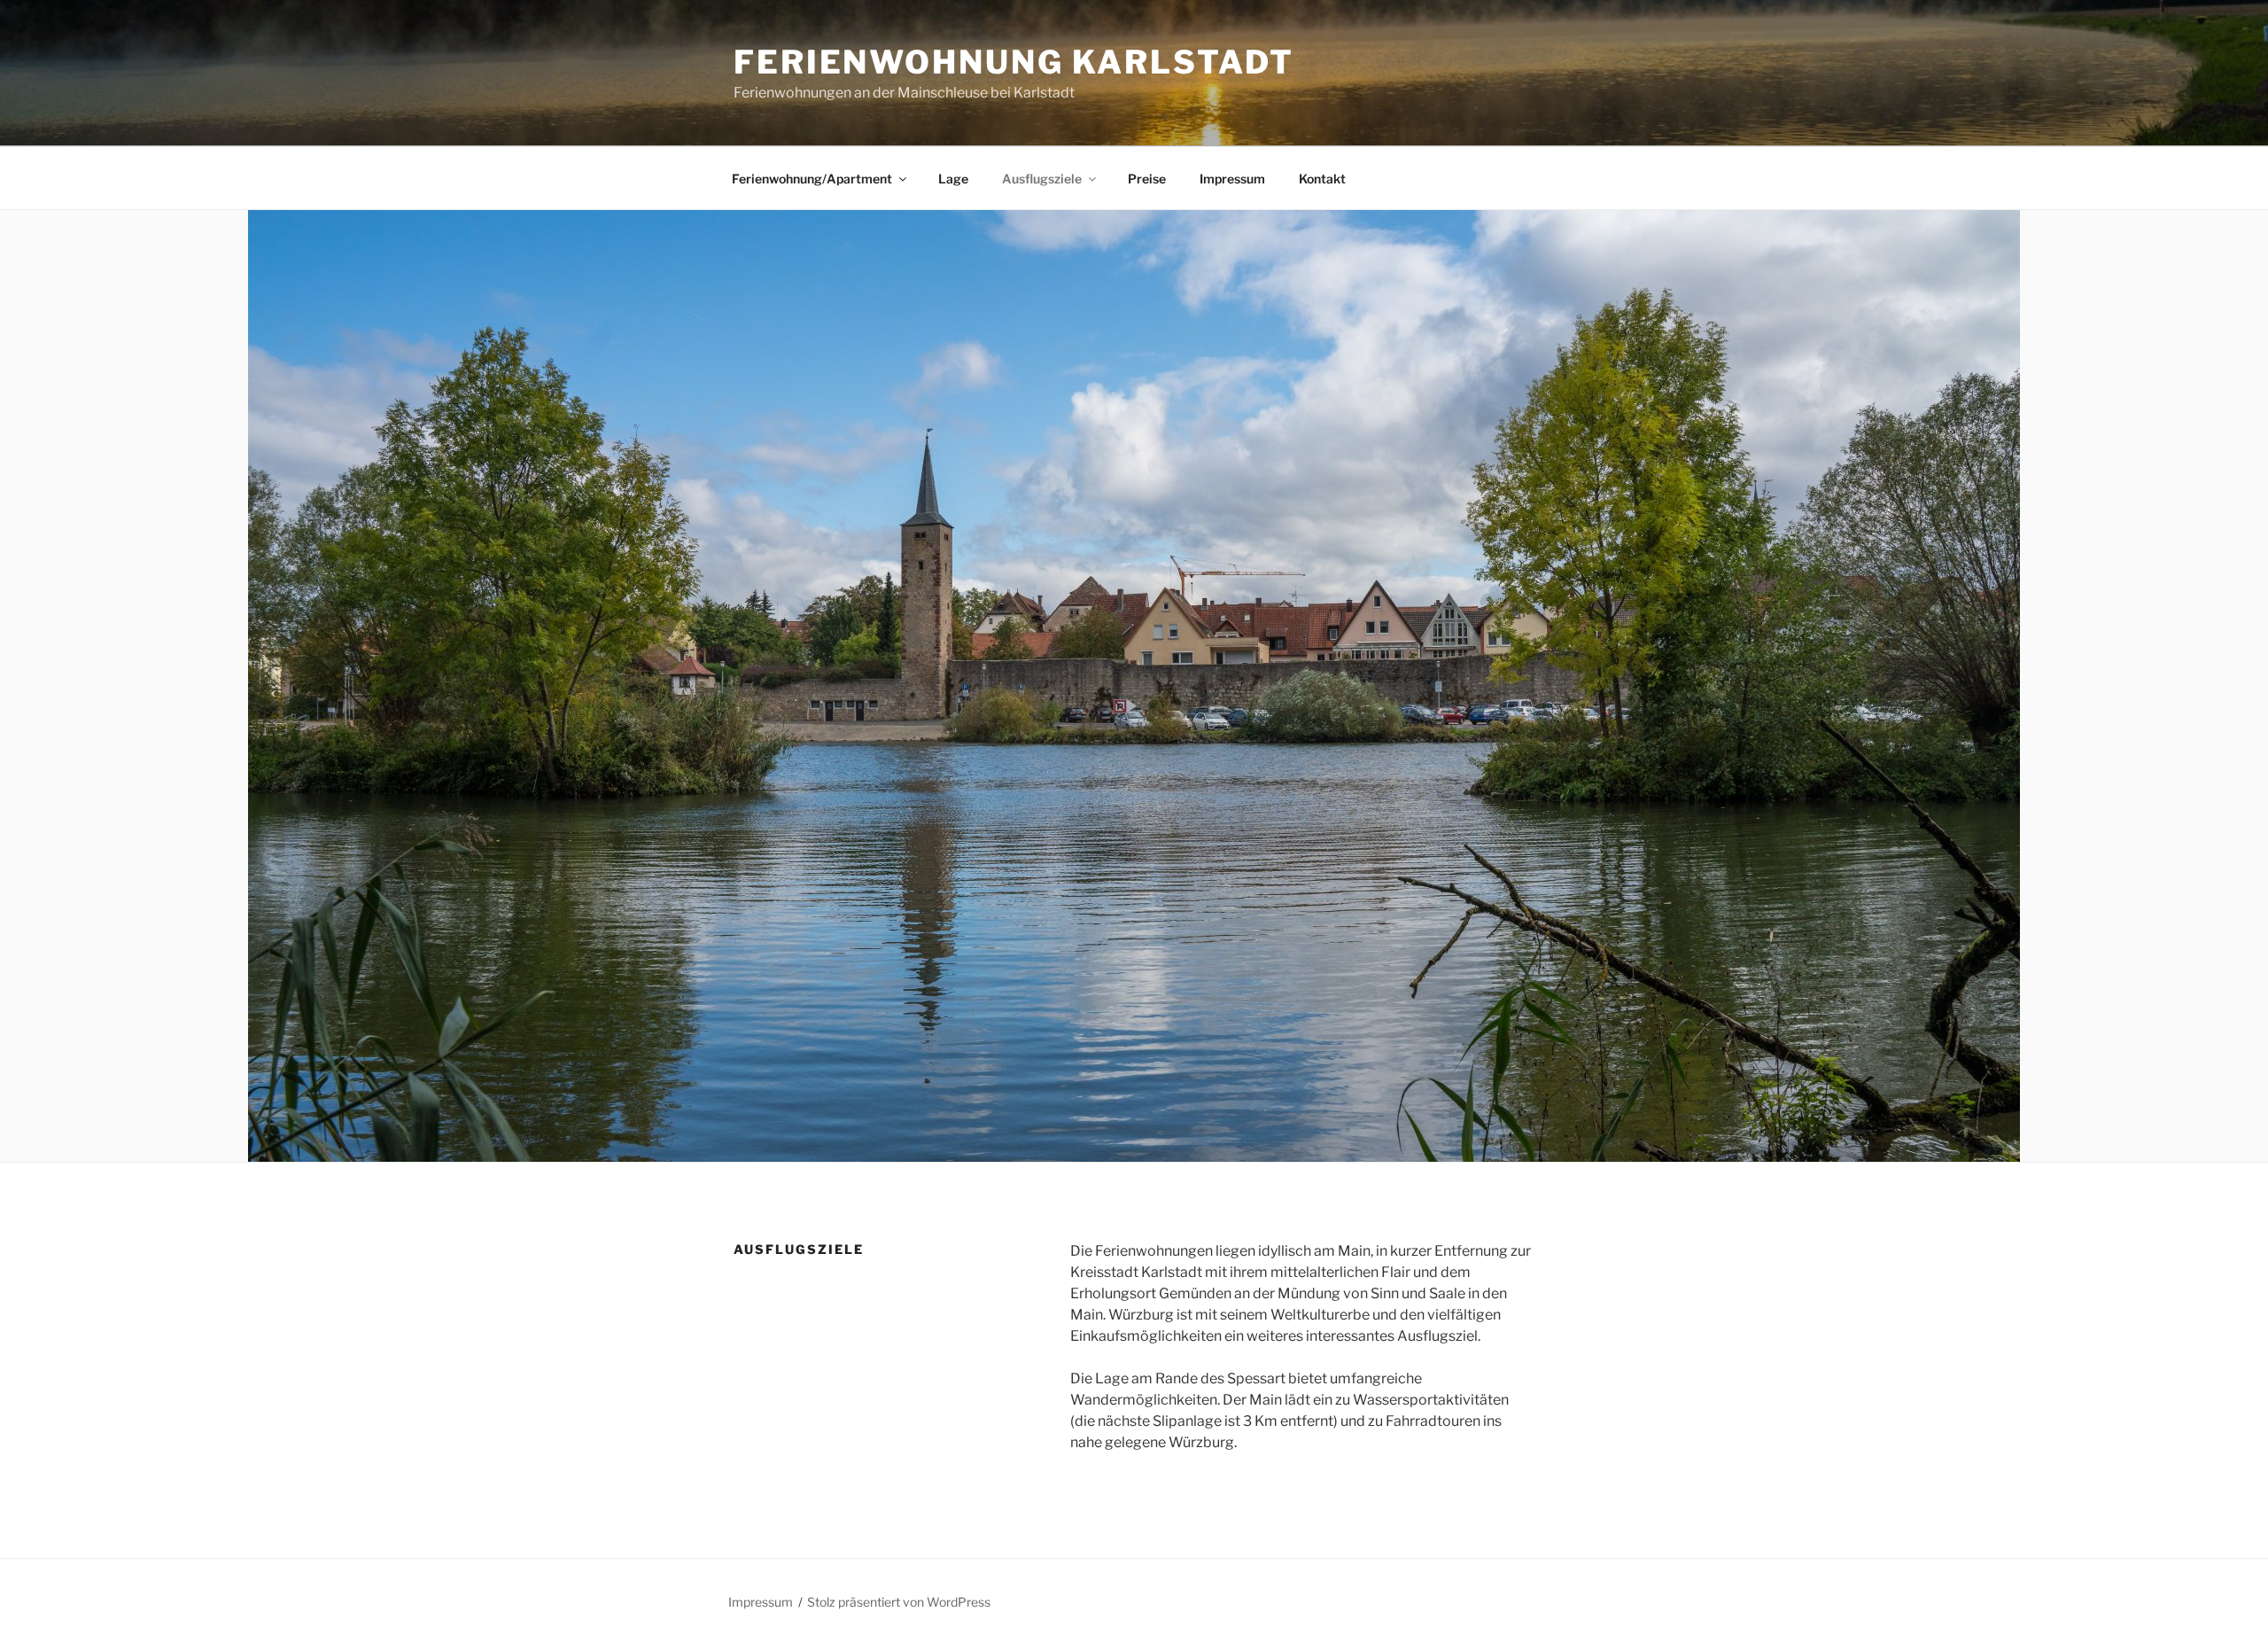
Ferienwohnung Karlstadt (1014, 62)
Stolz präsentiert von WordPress (899, 1602)
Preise (1147, 179)
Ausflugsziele (1042, 179)
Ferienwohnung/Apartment (812, 179)
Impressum (1232, 179)
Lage (953, 179)
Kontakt (1322, 179)
